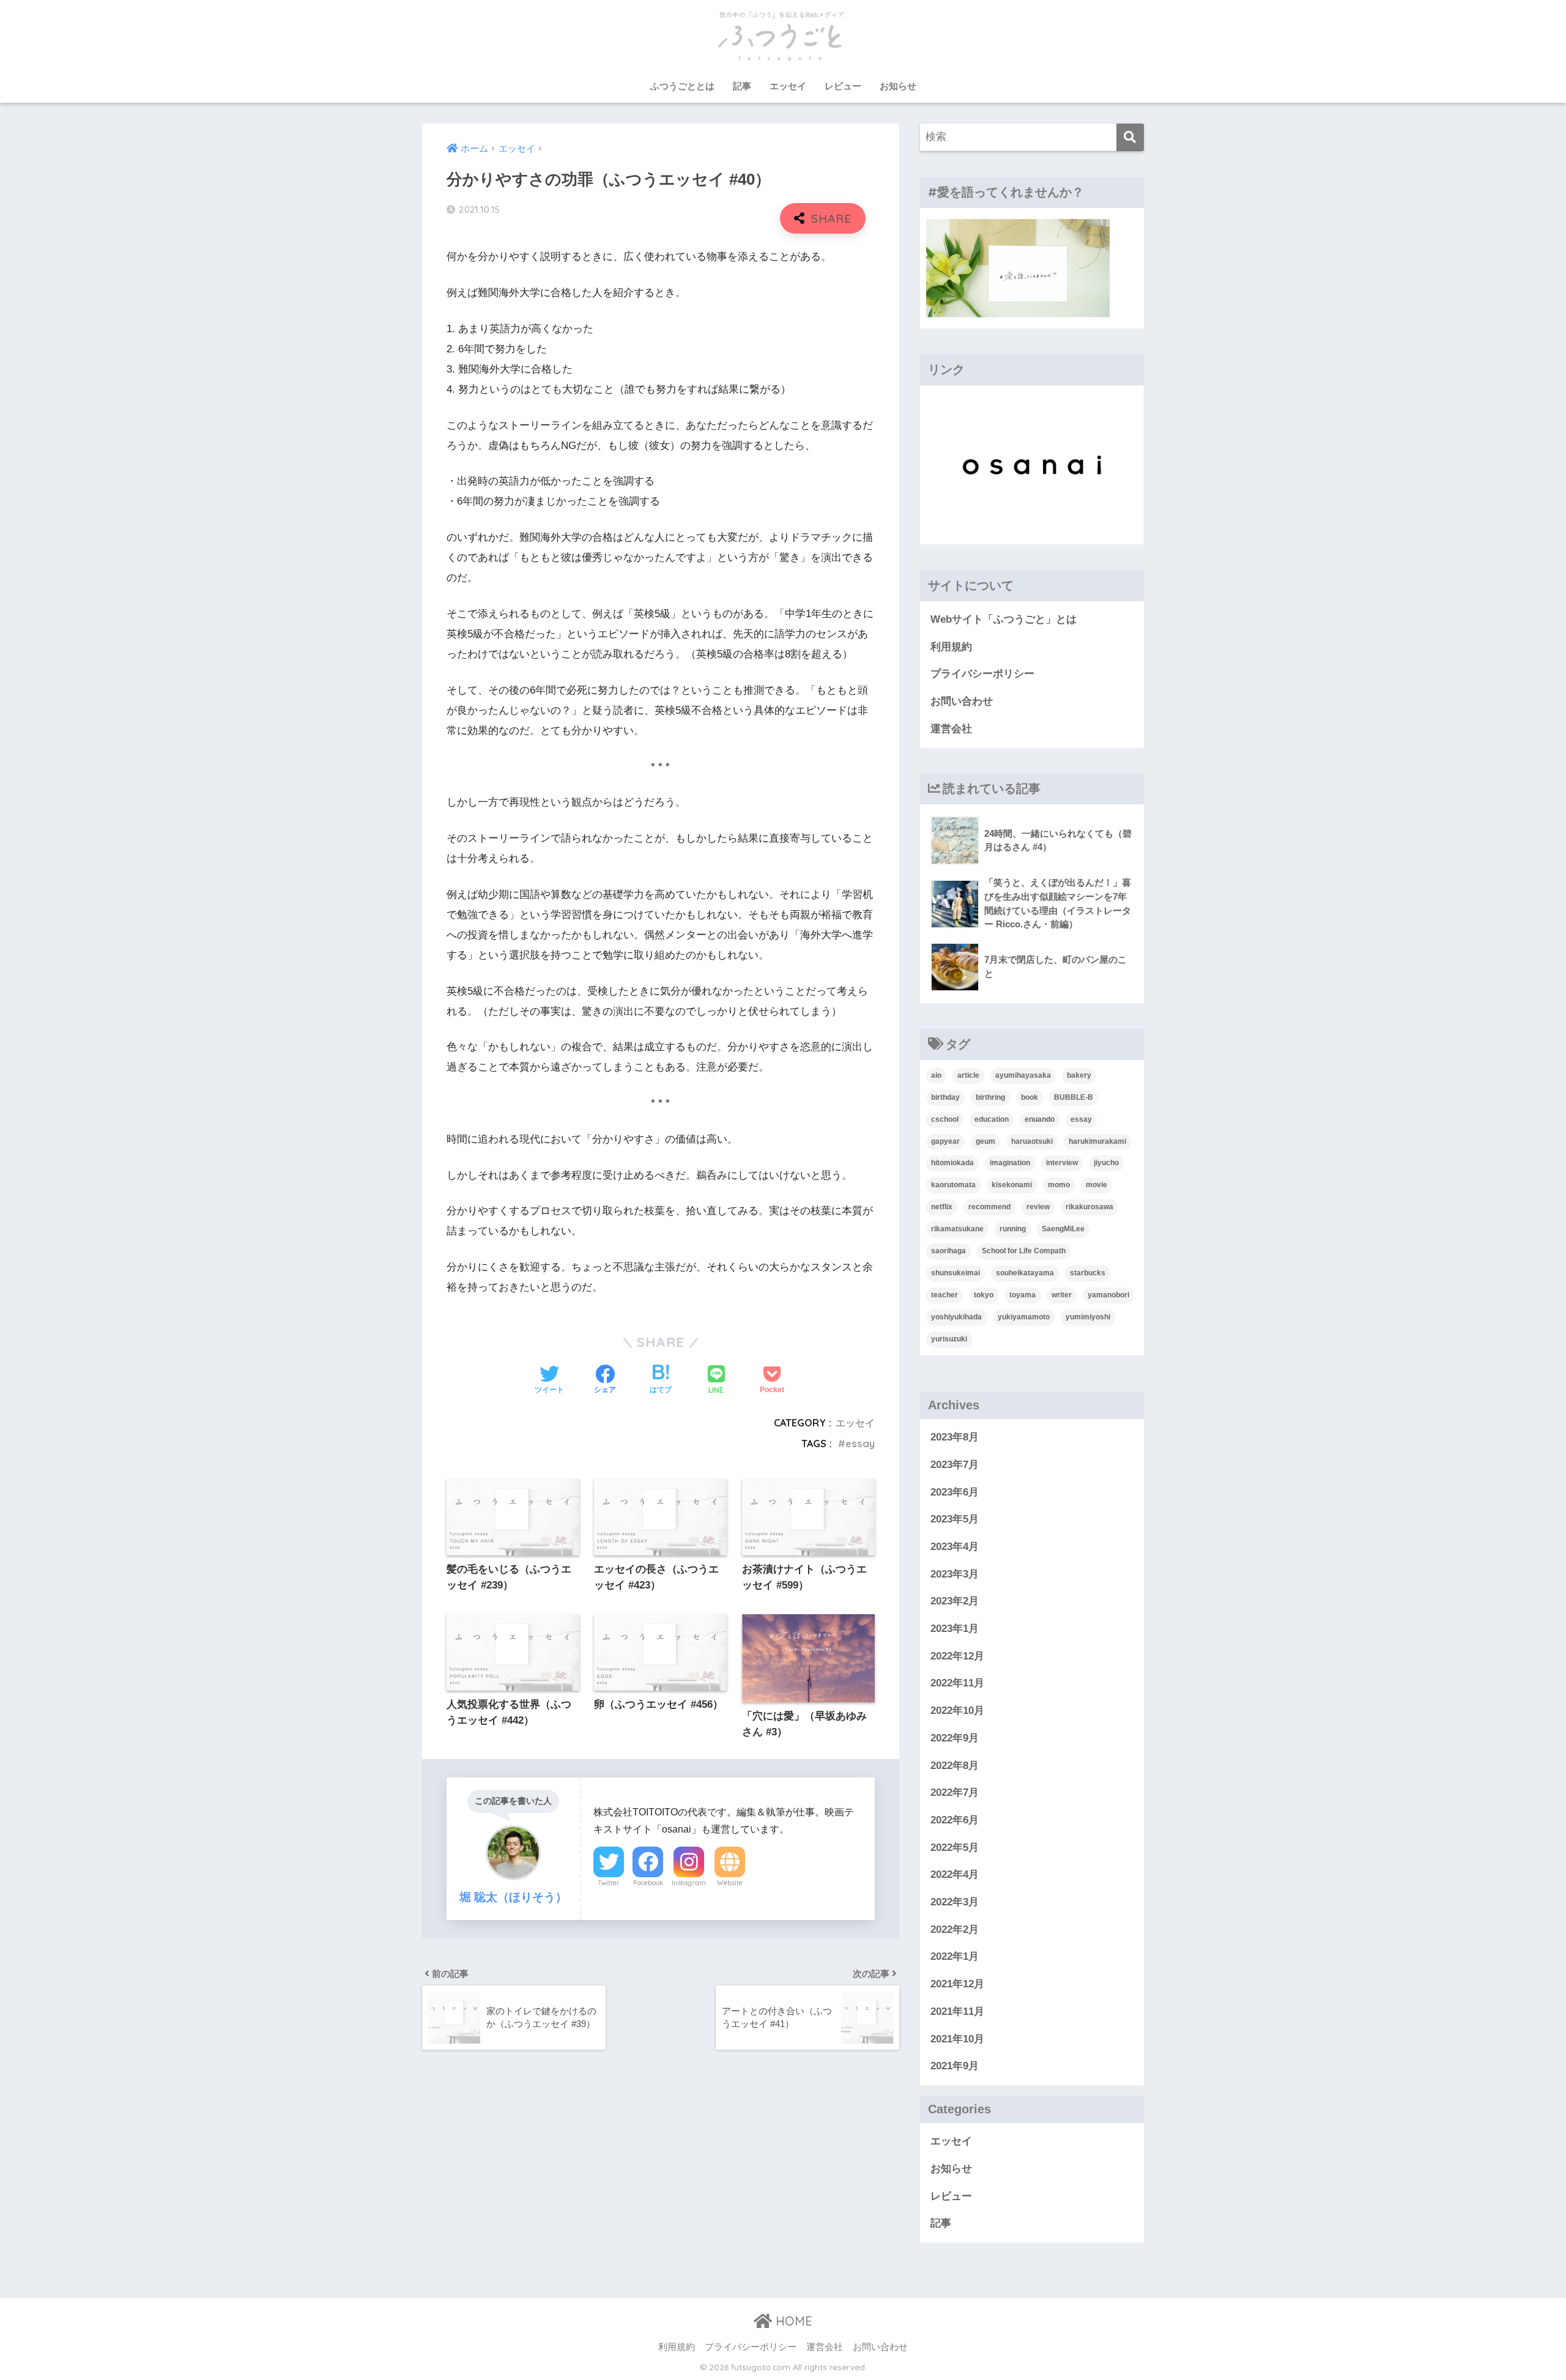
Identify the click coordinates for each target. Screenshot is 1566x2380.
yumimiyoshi (1088, 1317)
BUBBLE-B (1074, 1097)
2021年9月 (955, 2066)
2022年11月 (957, 1683)
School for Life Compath (1024, 1251)
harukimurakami (1097, 1141)
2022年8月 (955, 1766)
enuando (1040, 1119)
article (968, 1075)
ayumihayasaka (1023, 1075)
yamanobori (1108, 1295)
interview (1062, 1163)
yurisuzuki (949, 1339)
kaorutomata (953, 1185)
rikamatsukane (957, 1229)
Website (730, 1883)
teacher (944, 1295)
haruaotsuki (1032, 1141)
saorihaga (948, 1251)
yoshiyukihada (956, 1317)
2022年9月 (955, 1738)
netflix (942, 1207)
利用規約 (951, 647)
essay (860, 1444)
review (1038, 1207)
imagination (1010, 1163)
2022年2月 (955, 1930)
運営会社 (951, 729)
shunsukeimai (956, 1273)
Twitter (609, 1883)
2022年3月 (955, 1902)
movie (1097, 1185)
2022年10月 (957, 1711)
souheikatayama (1025, 1273)
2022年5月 (955, 1848)
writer (1062, 1295)
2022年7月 (955, 1792)
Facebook (648, 1883)
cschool (945, 1119)
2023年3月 (955, 1574)
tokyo (984, 1295)
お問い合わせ (962, 701)
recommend (989, 1207)
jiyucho (1106, 1163)
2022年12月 (957, 1656)
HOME (792, 2321)
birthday (945, 1097)
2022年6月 (955, 1820)
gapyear (945, 1141)
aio (936, 1075)
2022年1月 (955, 1956)
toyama (1022, 1295)
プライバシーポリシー (982, 674)
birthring (990, 1097)
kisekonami (1012, 1185)
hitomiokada (952, 1163)
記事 (742, 86)
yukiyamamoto (1024, 1317)
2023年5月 (955, 1519)
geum (985, 1141)
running (1013, 1229)
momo (1059, 1185)
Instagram (689, 1883)
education (992, 1119)
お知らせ (898, 86)
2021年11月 (957, 2011)
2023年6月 (955, 1492)
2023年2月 (955, 1601)
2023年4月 (955, 1547)
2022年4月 (955, 1874)
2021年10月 (957, 2039)
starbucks (1088, 1273)
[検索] (1130, 137)
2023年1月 (955, 1629)
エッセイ (788, 86)
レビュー (843, 86)
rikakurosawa (1089, 1207)
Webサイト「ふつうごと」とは (1004, 619)
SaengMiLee (1063, 1229)
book (1030, 1097)
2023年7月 (955, 1465)
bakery (1079, 1075)
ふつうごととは (682, 86)
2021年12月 (957, 1984)
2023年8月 (955, 1437)
